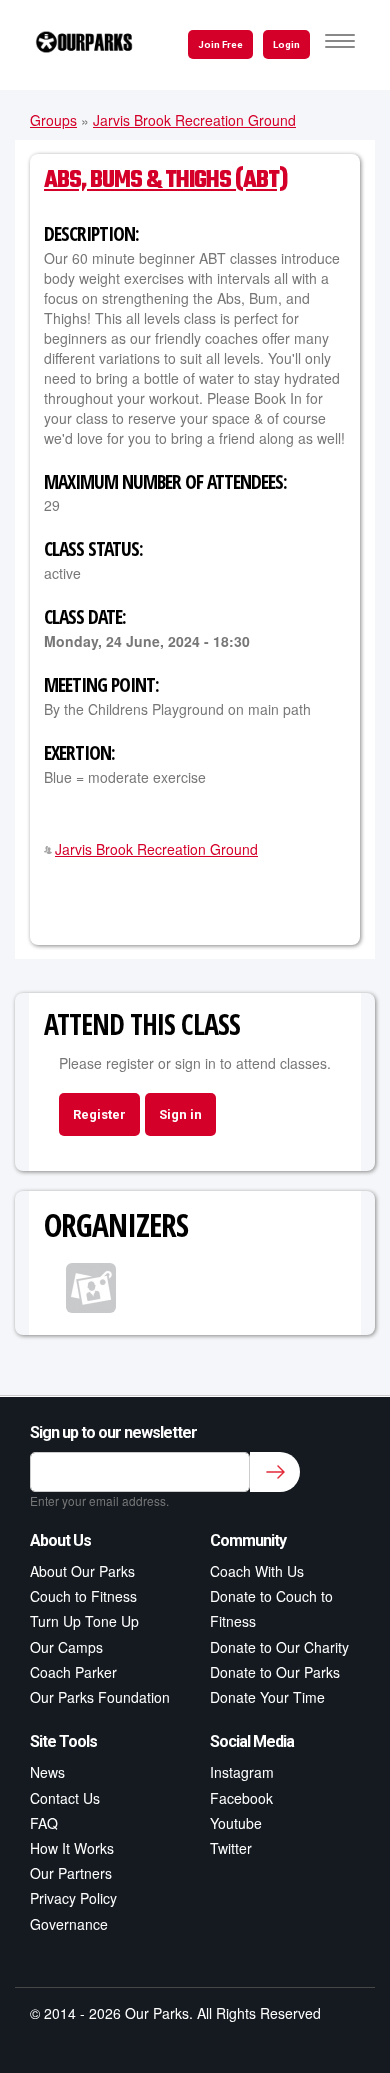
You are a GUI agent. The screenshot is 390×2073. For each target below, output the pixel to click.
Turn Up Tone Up (84, 1621)
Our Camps (66, 1647)
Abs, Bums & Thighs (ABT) (165, 181)
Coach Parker (73, 1672)
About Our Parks (82, 1571)
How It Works (72, 1848)
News (47, 1772)
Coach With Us (257, 1571)
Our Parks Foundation (100, 1697)
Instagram (242, 1772)
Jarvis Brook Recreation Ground (194, 120)
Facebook (241, 1798)
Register (99, 1114)
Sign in (180, 1114)
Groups (53, 120)
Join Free (220, 44)
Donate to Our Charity (279, 1647)
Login (286, 44)
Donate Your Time (267, 1697)
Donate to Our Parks (275, 1672)
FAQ (44, 1823)
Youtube (236, 1823)
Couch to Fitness (83, 1596)
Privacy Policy (73, 1898)
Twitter (231, 1848)
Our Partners (71, 1873)
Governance (69, 1924)
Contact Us (65, 1798)
